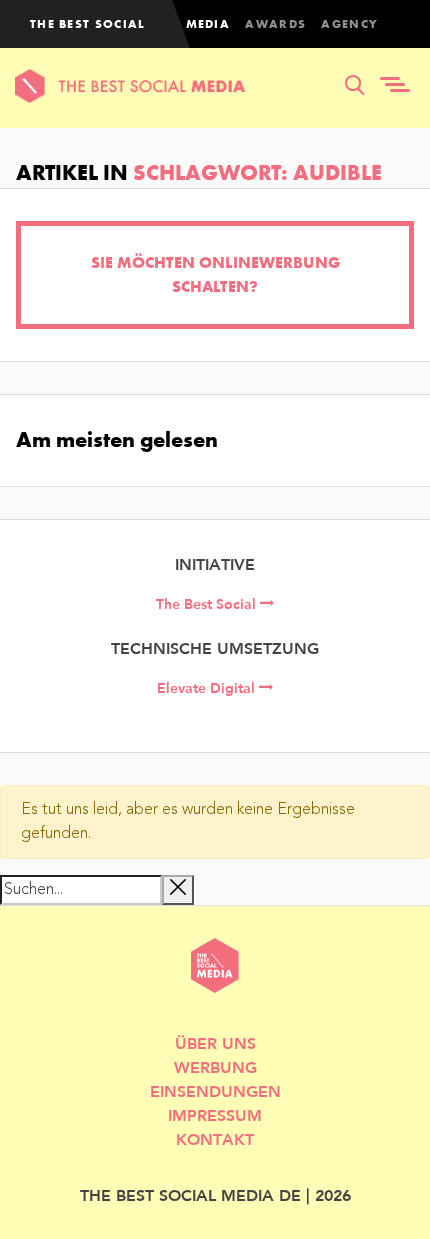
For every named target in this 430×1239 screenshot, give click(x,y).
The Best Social (208, 604)
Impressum (215, 1114)
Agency (349, 24)
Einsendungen (215, 1090)
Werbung (215, 1066)
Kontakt (215, 1138)
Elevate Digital (208, 688)
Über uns (215, 1042)
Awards (275, 24)
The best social (88, 24)
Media (208, 24)
